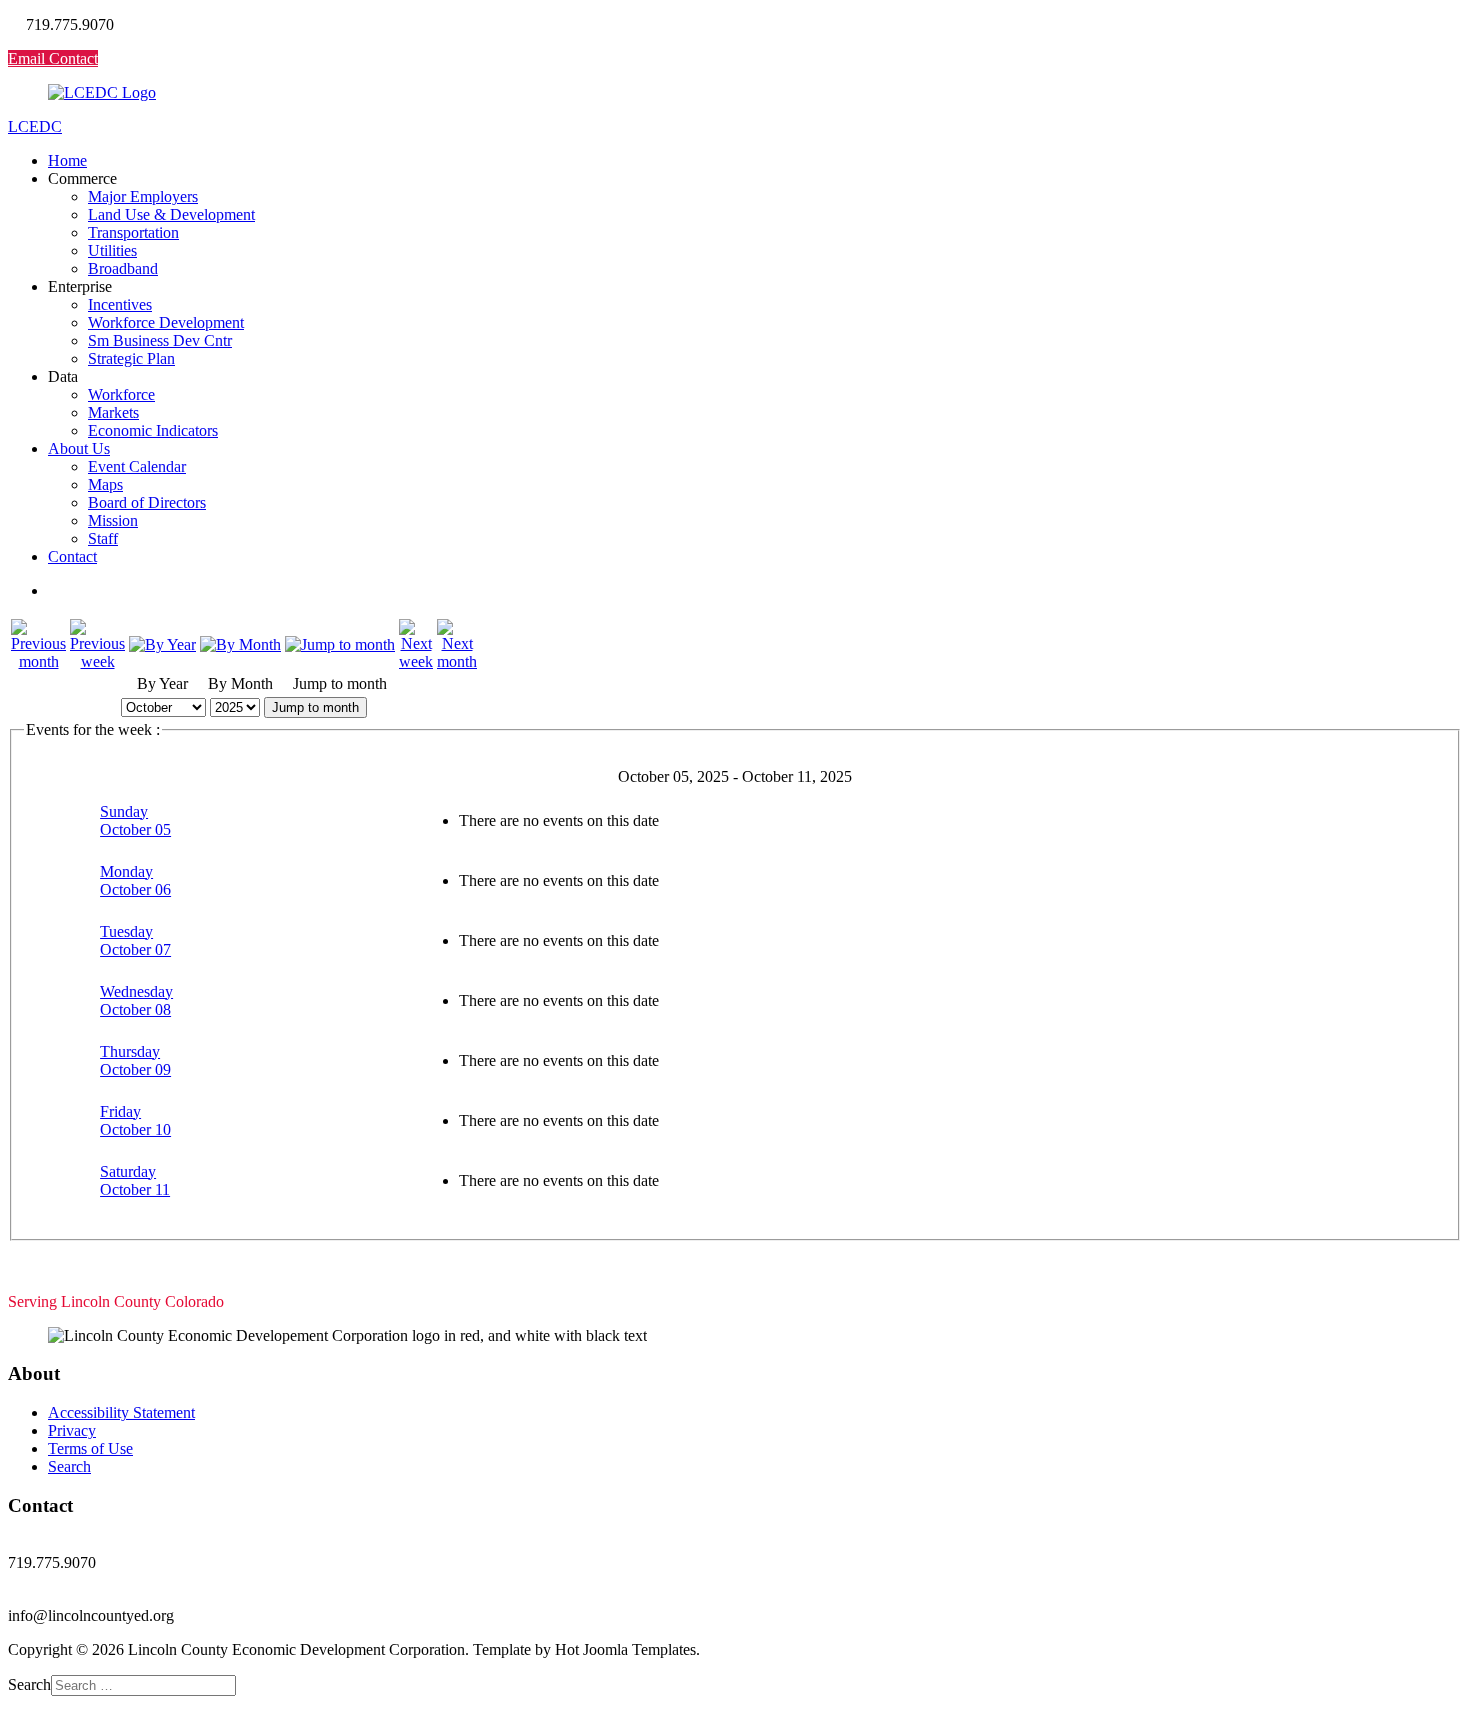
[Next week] (416, 661)
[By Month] (240, 644)
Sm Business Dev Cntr (160, 340)
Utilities (112, 250)
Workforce (121, 394)
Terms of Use (90, 1448)
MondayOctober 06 (135, 880)
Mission (113, 520)
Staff (103, 538)
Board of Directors (147, 502)
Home (67, 160)
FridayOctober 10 (135, 1120)
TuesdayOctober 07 (135, 940)
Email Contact (53, 58)
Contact (72, 556)
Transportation (133, 232)
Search (69, 1466)
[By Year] (162, 644)
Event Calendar (137, 466)
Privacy (72, 1430)
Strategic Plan (131, 358)
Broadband (123, 268)
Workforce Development (166, 322)
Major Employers (143, 196)
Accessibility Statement (121, 1412)
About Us (79, 448)
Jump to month (315, 707)
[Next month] (457, 661)
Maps (105, 484)
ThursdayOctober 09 (135, 1060)
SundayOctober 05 (135, 820)
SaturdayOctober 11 (135, 1180)
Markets (113, 412)
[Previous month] (38, 661)
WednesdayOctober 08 (136, 1000)
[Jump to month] (340, 644)
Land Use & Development (171, 214)
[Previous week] (97, 661)
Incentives (120, 304)
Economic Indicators (153, 430)
